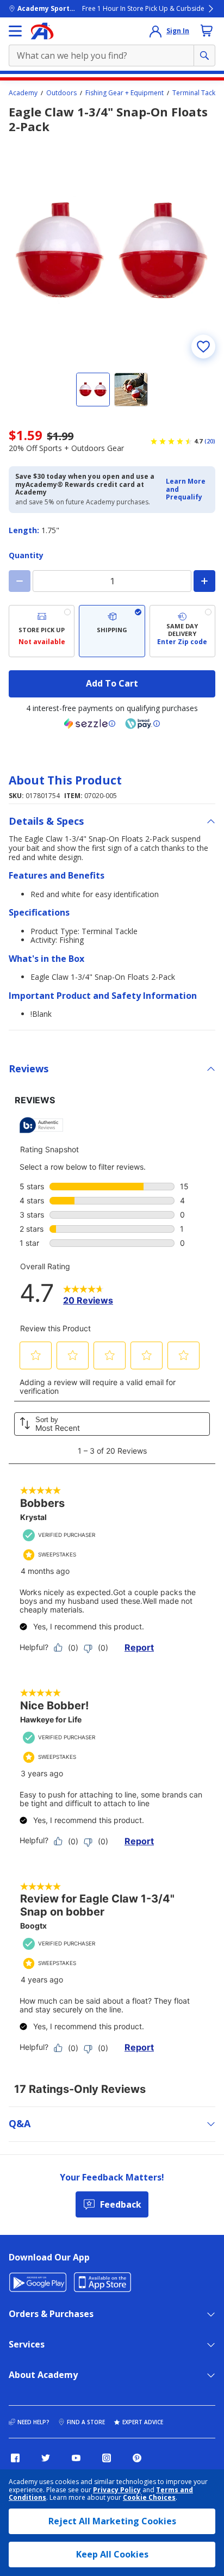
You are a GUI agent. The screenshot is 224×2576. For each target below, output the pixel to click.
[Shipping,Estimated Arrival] (112, 631)
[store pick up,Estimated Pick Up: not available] (42, 631)
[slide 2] (131, 390)
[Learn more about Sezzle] (90, 724)
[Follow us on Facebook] (15, 2458)
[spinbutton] (112, 581)
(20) (210, 441)
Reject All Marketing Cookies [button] (112, 2521)
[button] (187, 489)
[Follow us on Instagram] (107, 2458)
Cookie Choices (149, 2498)
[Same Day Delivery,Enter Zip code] (182, 631)
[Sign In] (155, 31)
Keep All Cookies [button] (112, 2554)
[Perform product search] (204, 55)
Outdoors (61, 93)
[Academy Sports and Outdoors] (42, 31)
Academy (23, 93)
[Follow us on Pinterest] (137, 2458)
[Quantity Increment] (204, 581)
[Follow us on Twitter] (46, 2458)
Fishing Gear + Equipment (125, 93)
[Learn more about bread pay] (142, 724)
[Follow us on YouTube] (76, 2458)
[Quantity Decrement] (20, 581)
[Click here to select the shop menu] (15, 31)
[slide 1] (93, 390)
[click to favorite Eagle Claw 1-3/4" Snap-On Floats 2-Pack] (203, 347)
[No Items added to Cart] (207, 30)
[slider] (112, 251)
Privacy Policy (117, 2490)
